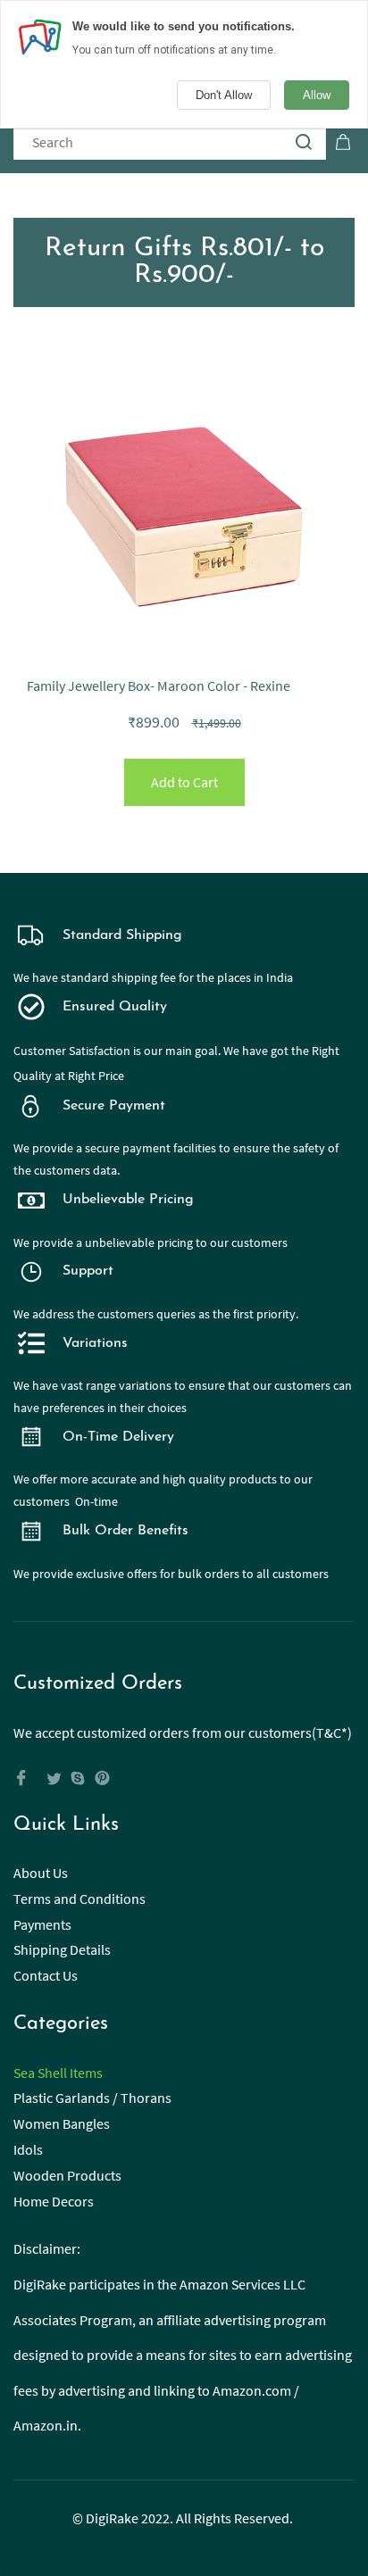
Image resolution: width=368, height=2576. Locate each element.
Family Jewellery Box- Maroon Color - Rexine (159, 686)
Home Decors (54, 2201)
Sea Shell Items (58, 2073)
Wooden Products (67, 2175)
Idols (28, 2149)
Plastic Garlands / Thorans (92, 2098)
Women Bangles (62, 2123)
